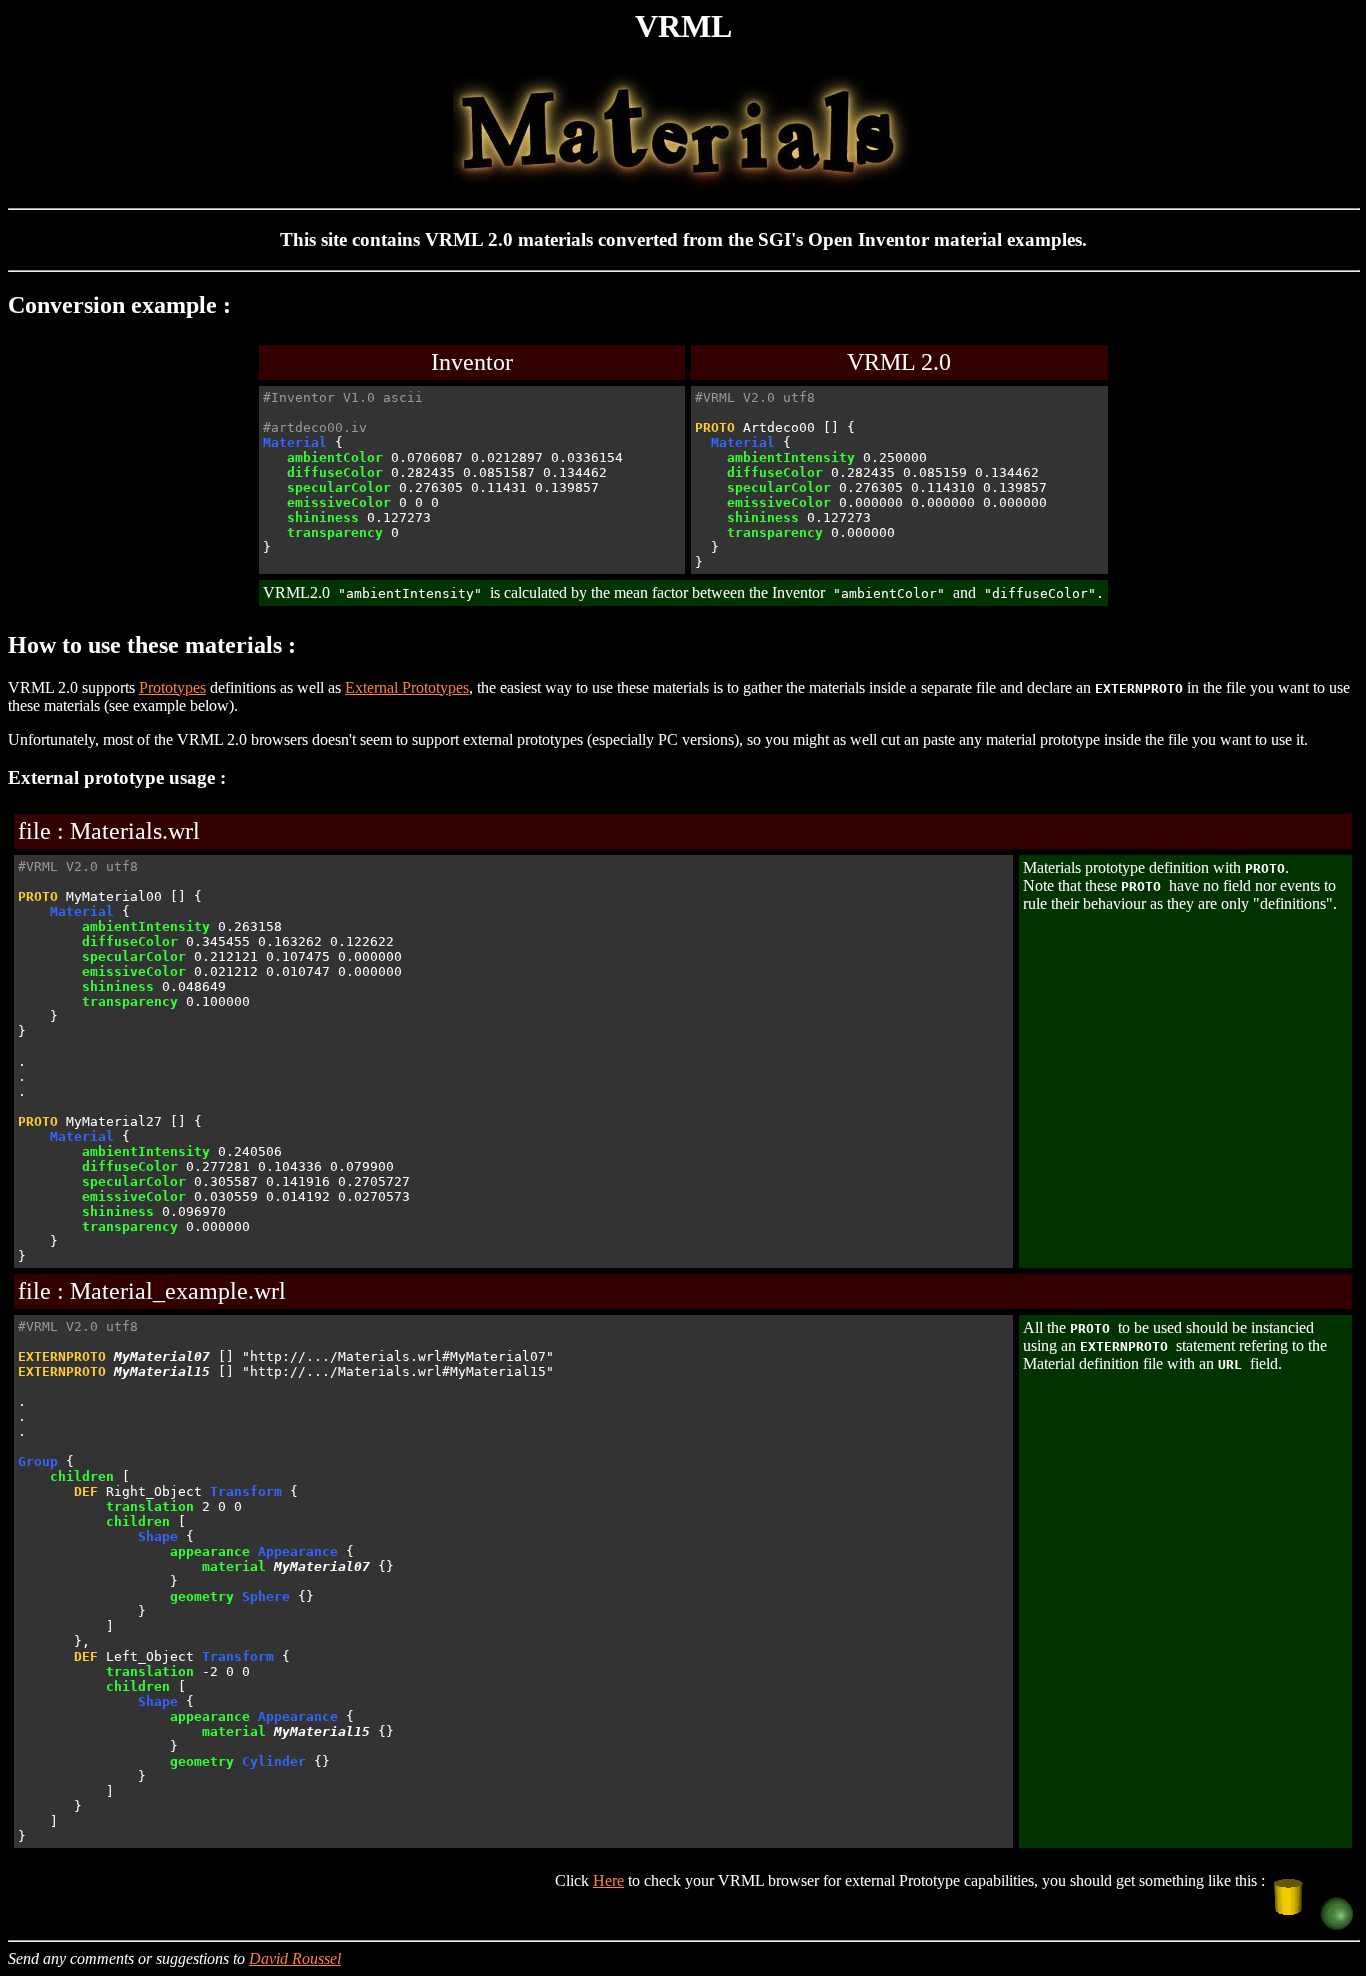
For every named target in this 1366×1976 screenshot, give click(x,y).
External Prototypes (407, 687)
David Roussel (295, 1958)
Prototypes (172, 687)
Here (608, 1880)
